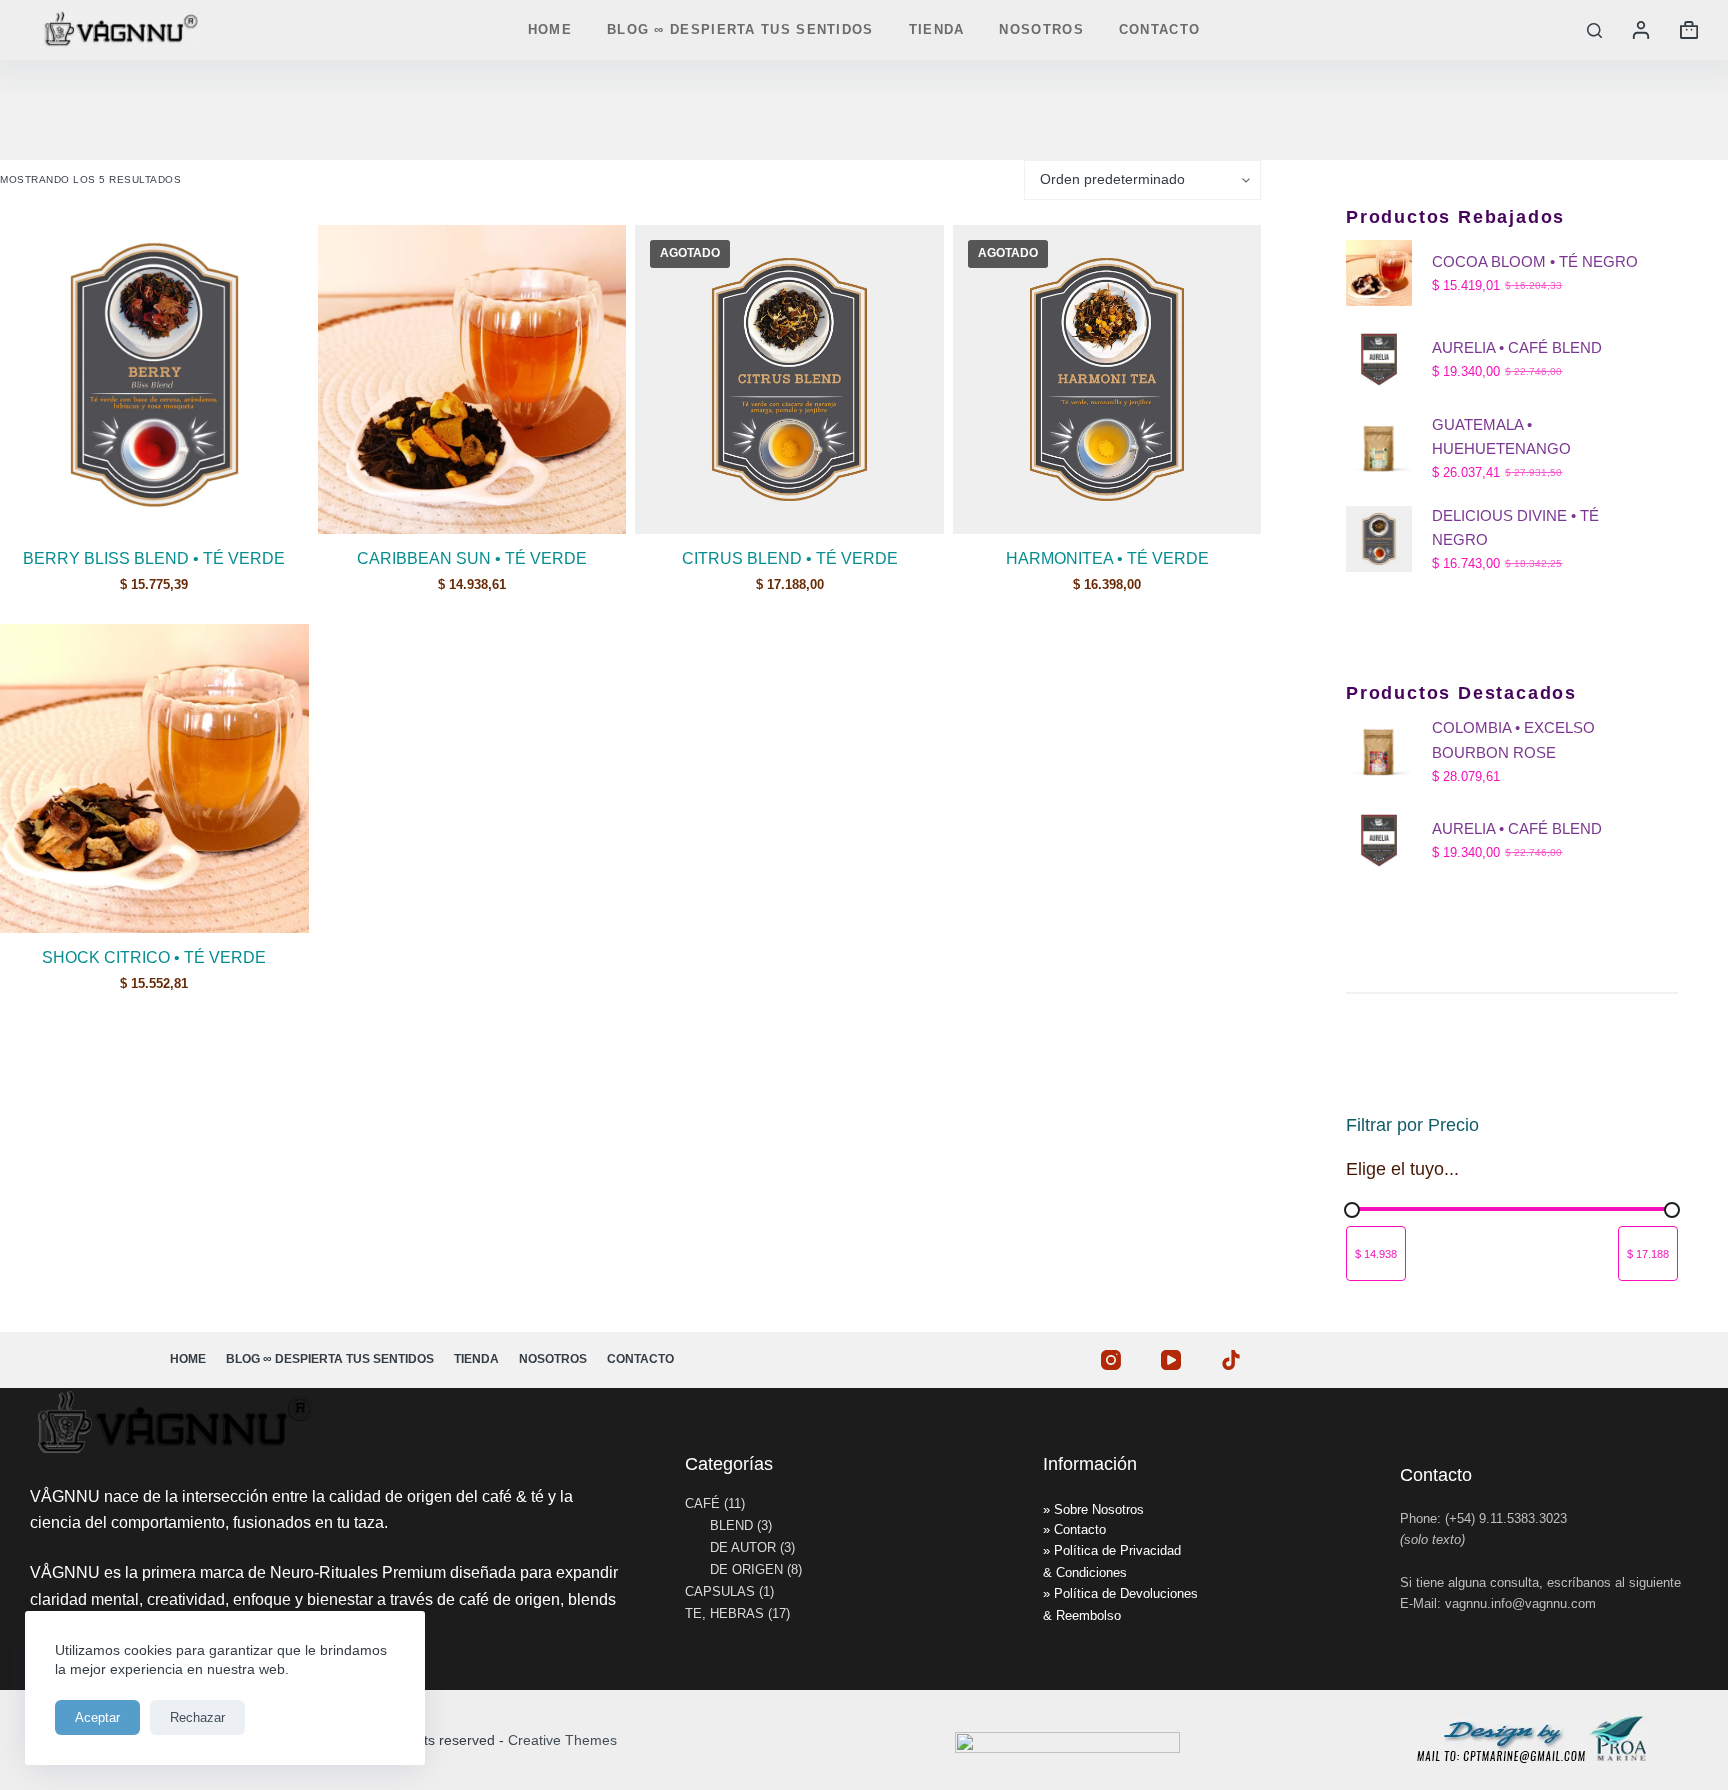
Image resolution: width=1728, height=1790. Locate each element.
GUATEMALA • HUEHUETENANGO (1501, 437)
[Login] (1641, 30)
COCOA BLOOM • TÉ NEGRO (1535, 261)
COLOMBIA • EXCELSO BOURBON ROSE (1513, 740)
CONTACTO (1159, 29)
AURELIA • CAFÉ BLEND (1517, 347)
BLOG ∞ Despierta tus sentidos (740, 29)
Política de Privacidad (1117, 1550)
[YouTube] (1171, 1360)
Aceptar (97, 1717)
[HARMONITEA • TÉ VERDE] (1107, 379)
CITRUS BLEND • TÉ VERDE (790, 558)
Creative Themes (562, 1740)
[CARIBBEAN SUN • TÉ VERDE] (472, 379)
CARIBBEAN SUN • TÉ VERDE (472, 558)
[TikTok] (1231, 1360)
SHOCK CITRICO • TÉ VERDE (154, 957)
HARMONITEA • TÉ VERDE (1107, 558)
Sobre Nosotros (1099, 1509)
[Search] (1594, 30)
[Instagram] (1111, 1360)
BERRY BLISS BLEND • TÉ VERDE (154, 558)
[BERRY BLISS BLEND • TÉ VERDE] (154, 379)
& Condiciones (1085, 1572)
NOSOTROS (1041, 29)
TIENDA (937, 29)
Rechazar (197, 1717)
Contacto (1080, 1529)
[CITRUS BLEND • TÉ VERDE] (789, 379)
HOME (550, 29)
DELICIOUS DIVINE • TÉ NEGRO (1515, 528)
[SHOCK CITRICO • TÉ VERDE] (154, 778)
